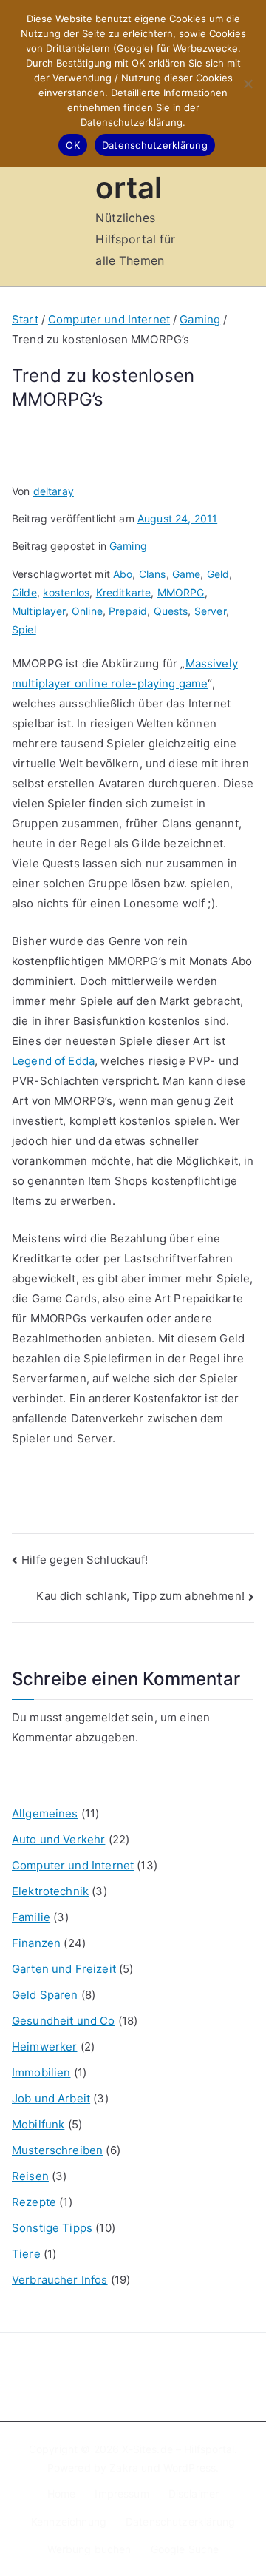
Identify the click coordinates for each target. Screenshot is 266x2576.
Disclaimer (194, 2493)
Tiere (26, 2254)
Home (62, 2493)
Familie (31, 1917)
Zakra (124, 2468)
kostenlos (66, 592)
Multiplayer (39, 611)
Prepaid (128, 611)
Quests (171, 611)
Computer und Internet (73, 1865)
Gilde (24, 592)
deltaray (54, 491)
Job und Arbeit (51, 2098)
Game (187, 574)
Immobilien (41, 2072)
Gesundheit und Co (64, 2021)
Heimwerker (45, 2047)
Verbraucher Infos (60, 2280)
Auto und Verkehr (58, 1839)
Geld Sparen (45, 1995)
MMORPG (181, 592)
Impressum (122, 2493)
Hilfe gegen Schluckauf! (85, 1560)
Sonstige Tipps (52, 2228)
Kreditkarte (124, 592)
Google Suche (185, 2549)
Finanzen (36, 1943)
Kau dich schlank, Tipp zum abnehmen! (140, 1596)
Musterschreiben (57, 2150)
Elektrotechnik (50, 1891)
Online (87, 611)
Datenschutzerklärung (180, 2522)
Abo (123, 574)
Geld (218, 574)
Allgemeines (45, 1813)
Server (210, 611)
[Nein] (248, 84)
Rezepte (34, 2202)
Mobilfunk (38, 2124)
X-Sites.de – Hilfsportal (178, 2449)
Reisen (30, 2176)
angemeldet (97, 1717)
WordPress (190, 2468)
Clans (153, 574)
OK (73, 145)
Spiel (24, 629)
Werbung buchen (89, 2549)
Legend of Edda (53, 1061)
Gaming (128, 546)
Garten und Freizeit (64, 1969)
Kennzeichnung (69, 2522)
